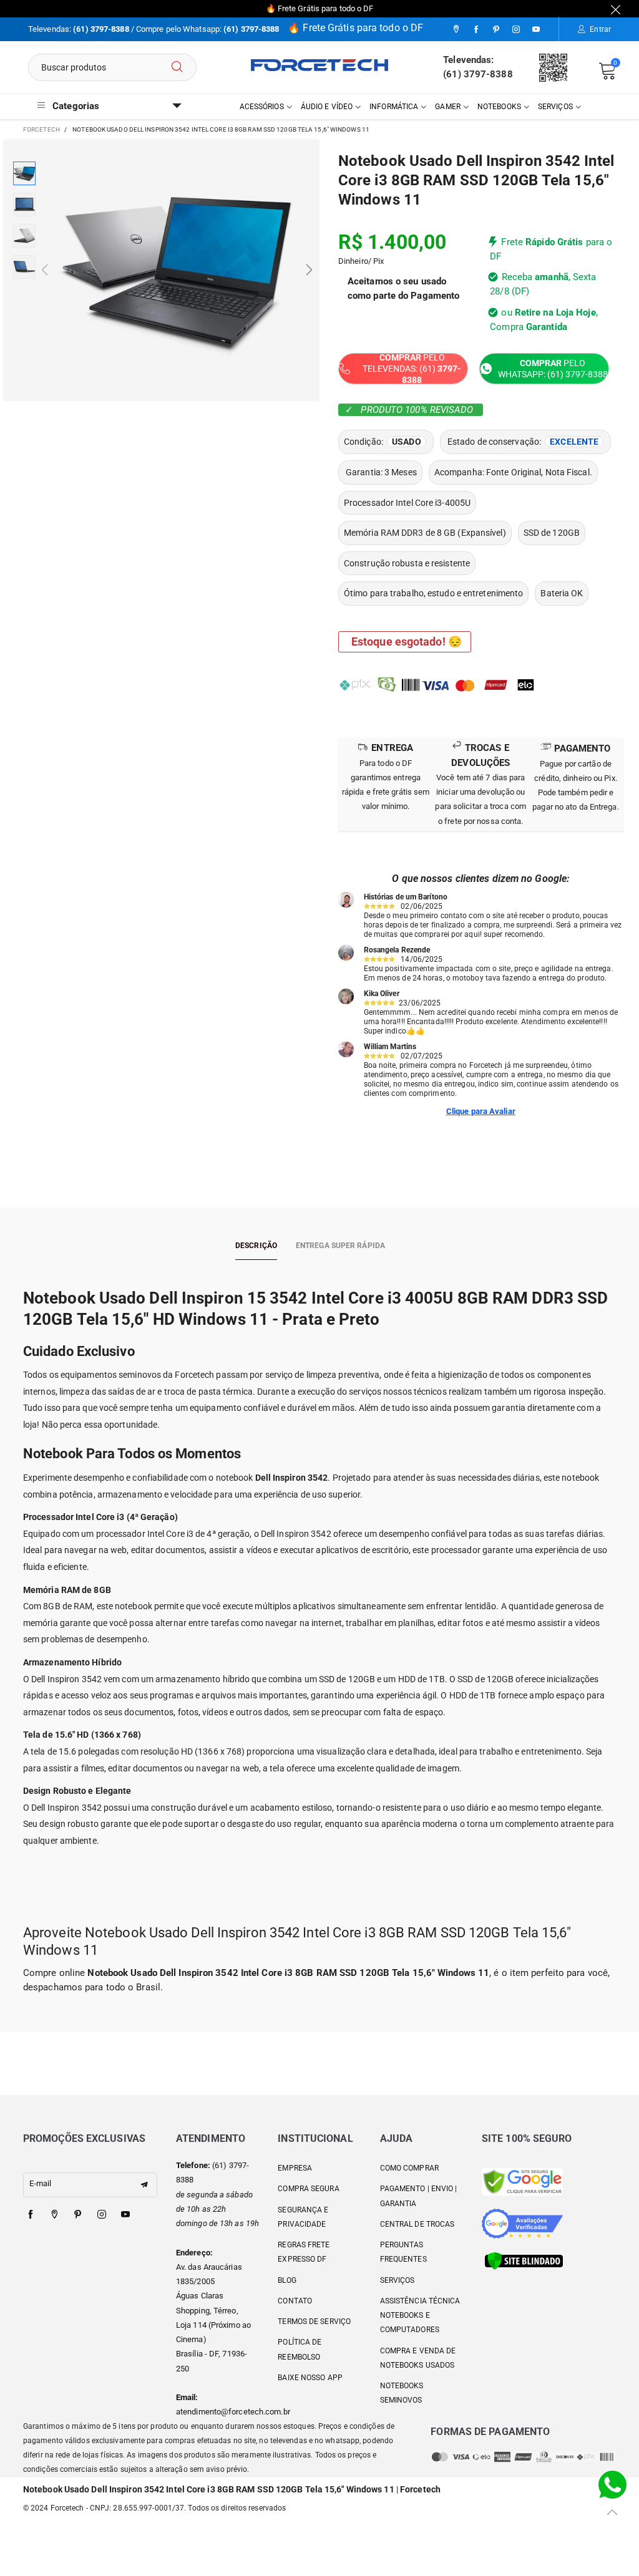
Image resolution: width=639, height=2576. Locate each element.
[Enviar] (177, 67)
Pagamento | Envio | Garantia (419, 2196)
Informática (394, 107)
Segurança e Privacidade (303, 2217)
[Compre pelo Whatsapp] (612, 2484)
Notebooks (499, 107)
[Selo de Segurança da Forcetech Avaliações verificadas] (522, 2223)
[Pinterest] (496, 30)
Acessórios (262, 107)
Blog (287, 2280)
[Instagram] (516, 30)
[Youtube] (536, 30)
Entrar (600, 29)
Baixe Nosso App (310, 2378)
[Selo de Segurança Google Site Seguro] (522, 2181)
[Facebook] (476, 30)
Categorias (76, 106)
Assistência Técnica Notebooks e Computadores (420, 2316)
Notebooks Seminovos (402, 2393)
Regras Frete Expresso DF (304, 2252)
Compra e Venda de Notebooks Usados (418, 2358)
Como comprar (409, 2168)
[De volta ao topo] (612, 2512)
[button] (45, 270)
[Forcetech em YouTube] (125, 2215)
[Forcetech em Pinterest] (78, 2215)
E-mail (41, 2183)
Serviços (555, 107)
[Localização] (456, 30)
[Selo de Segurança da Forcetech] (524, 2260)
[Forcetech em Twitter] (54, 2215)
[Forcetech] (319, 65)
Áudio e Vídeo (327, 107)
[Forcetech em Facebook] (31, 2215)
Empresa (295, 2168)
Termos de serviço (314, 2322)
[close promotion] (616, 9)
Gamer (448, 107)
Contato (295, 2301)
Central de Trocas (417, 2224)
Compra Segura (308, 2189)
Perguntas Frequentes (403, 2252)
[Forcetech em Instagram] (102, 2215)
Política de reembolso (300, 2349)
